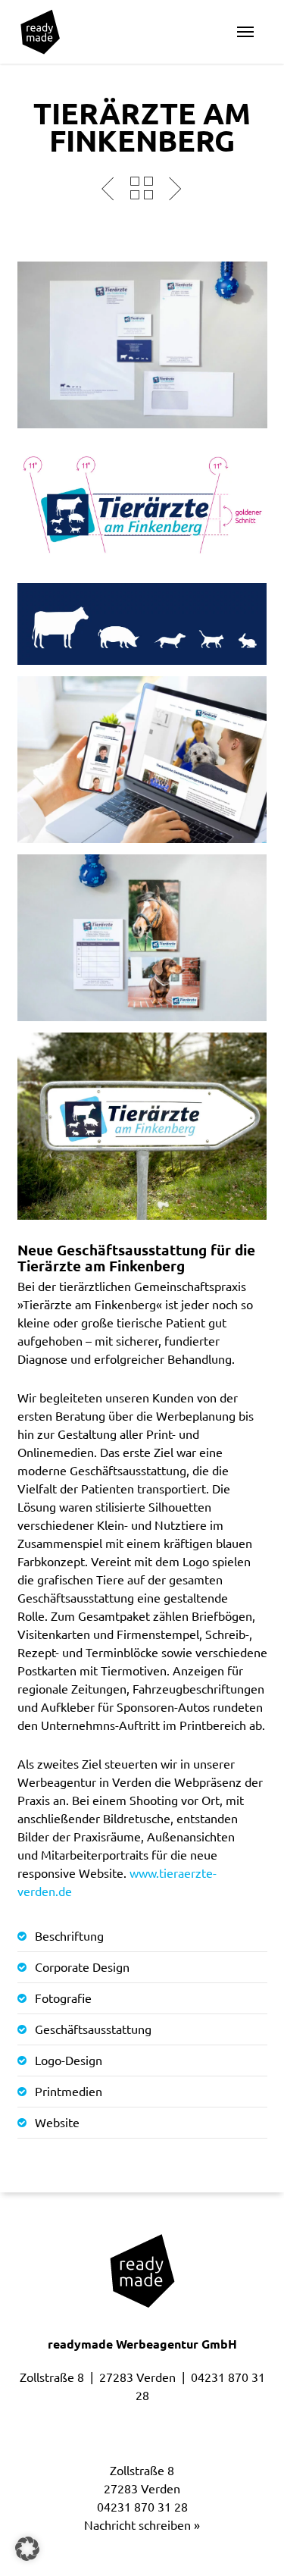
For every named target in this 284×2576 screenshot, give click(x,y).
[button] (245, 32)
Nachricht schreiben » (142, 2525)
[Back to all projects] (142, 188)
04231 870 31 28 (142, 2507)
